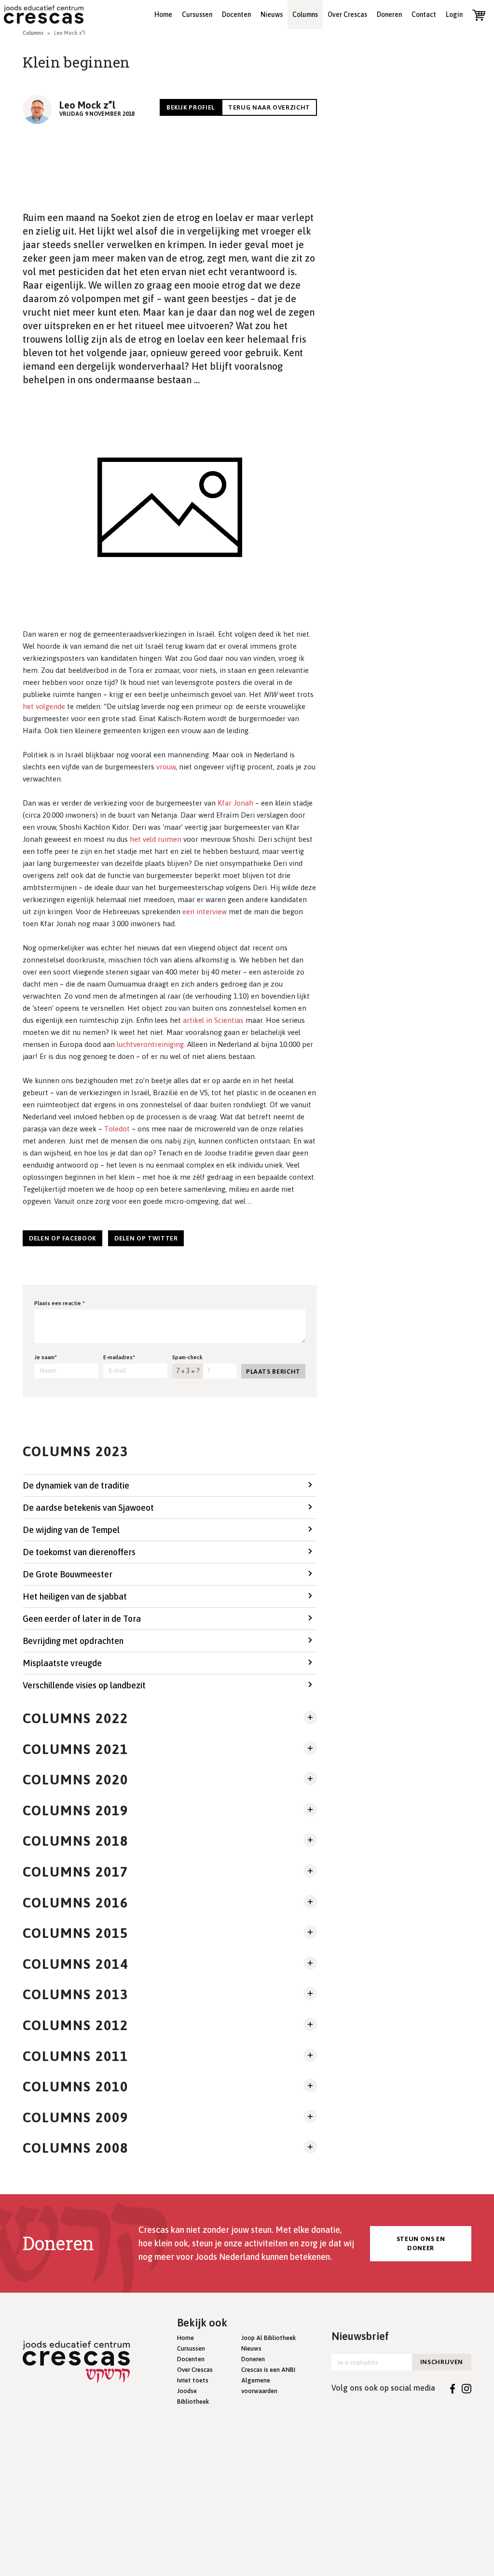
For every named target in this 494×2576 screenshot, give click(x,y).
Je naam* (46, 1357)
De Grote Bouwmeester (68, 1574)
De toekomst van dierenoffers (79, 1552)
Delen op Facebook (62, 1238)
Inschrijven (442, 2362)
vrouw (166, 767)
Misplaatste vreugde (62, 1663)
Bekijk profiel (191, 107)
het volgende (44, 706)
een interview (205, 912)
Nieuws (272, 14)
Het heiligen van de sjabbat (75, 1596)
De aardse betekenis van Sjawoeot (88, 1508)
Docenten (236, 14)
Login (454, 14)
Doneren (389, 14)
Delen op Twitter (146, 1238)
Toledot (117, 1129)
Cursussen (197, 14)
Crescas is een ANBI (268, 2370)
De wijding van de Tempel (71, 1530)
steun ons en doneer (421, 2244)
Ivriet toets (193, 2380)
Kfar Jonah (235, 803)
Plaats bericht (273, 1372)
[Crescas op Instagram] (467, 2388)
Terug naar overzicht (269, 107)
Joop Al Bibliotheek (268, 2338)
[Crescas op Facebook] (453, 2388)
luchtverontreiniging (150, 1044)
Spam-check (187, 1357)
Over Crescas (347, 14)
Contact (424, 14)
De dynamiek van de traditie (76, 1485)
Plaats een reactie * (60, 1303)
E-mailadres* (119, 1357)
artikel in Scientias (213, 1020)
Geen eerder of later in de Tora (82, 1619)
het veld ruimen (156, 839)
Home (163, 14)
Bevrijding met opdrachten (73, 1641)
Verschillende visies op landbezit (84, 1685)
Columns (305, 14)
